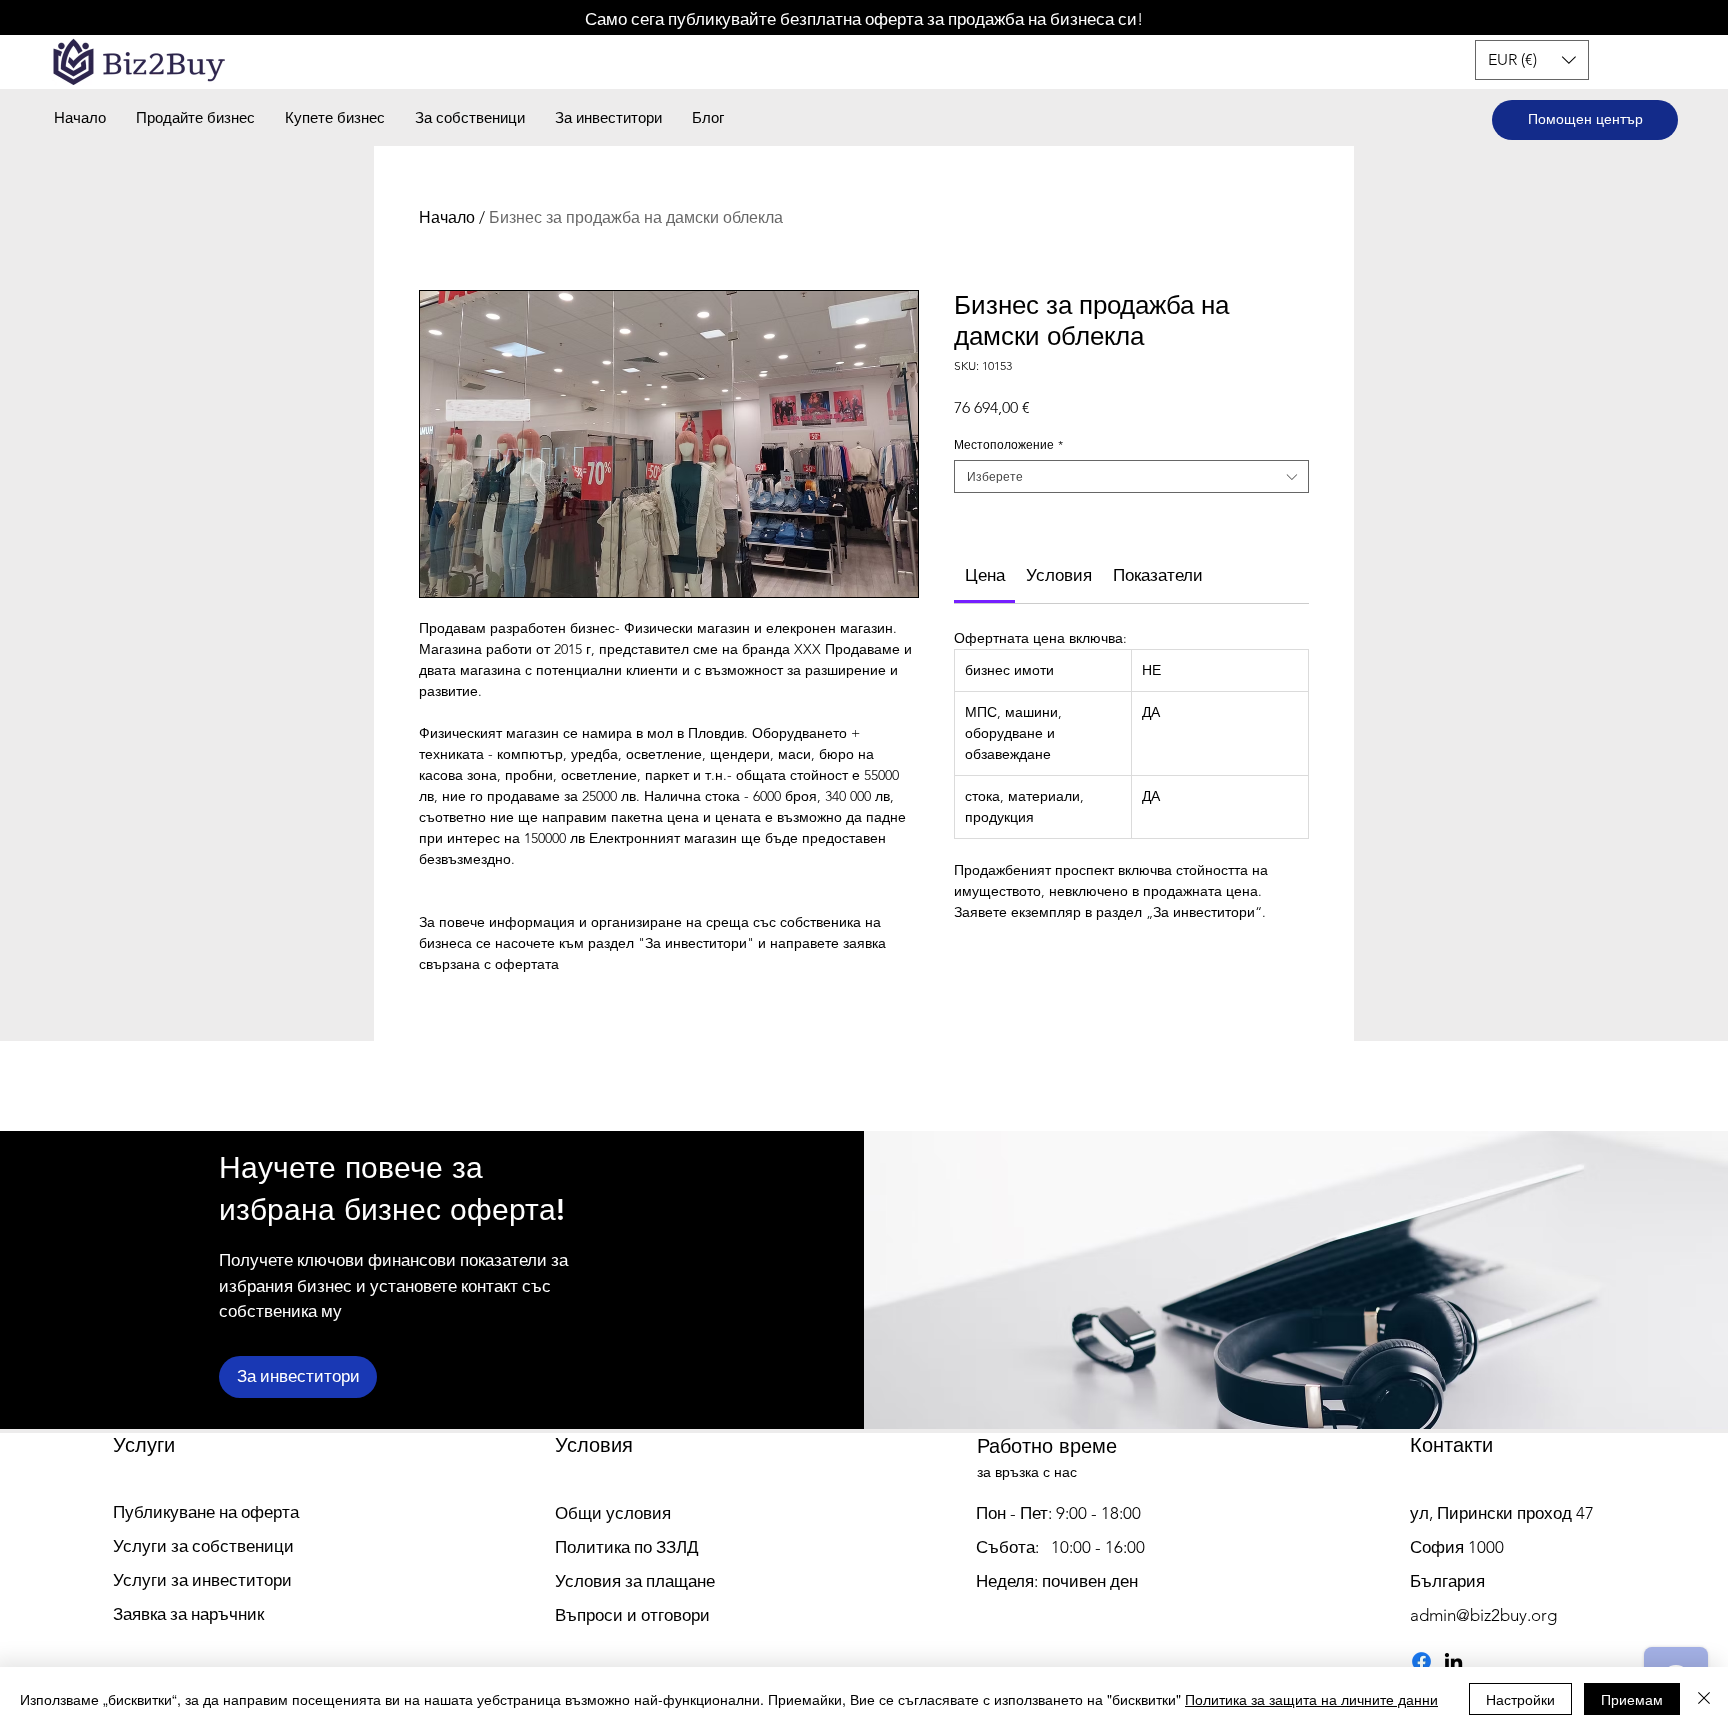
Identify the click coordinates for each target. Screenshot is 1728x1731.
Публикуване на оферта (206, 1512)
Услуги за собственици (203, 1546)
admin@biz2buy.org (1483, 1615)
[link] (985, 575)
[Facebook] (1421, 1661)
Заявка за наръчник (188, 1614)
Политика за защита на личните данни (1311, 1699)
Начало (447, 217)
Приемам (1632, 1699)
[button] (1532, 60)
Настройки (1520, 1699)
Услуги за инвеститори (202, 1580)
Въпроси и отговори (632, 1615)
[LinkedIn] (1453, 1661)
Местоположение (1008, 444)
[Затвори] (1704, 1699)
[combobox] (1131, 476)
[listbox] (1532, 60)
